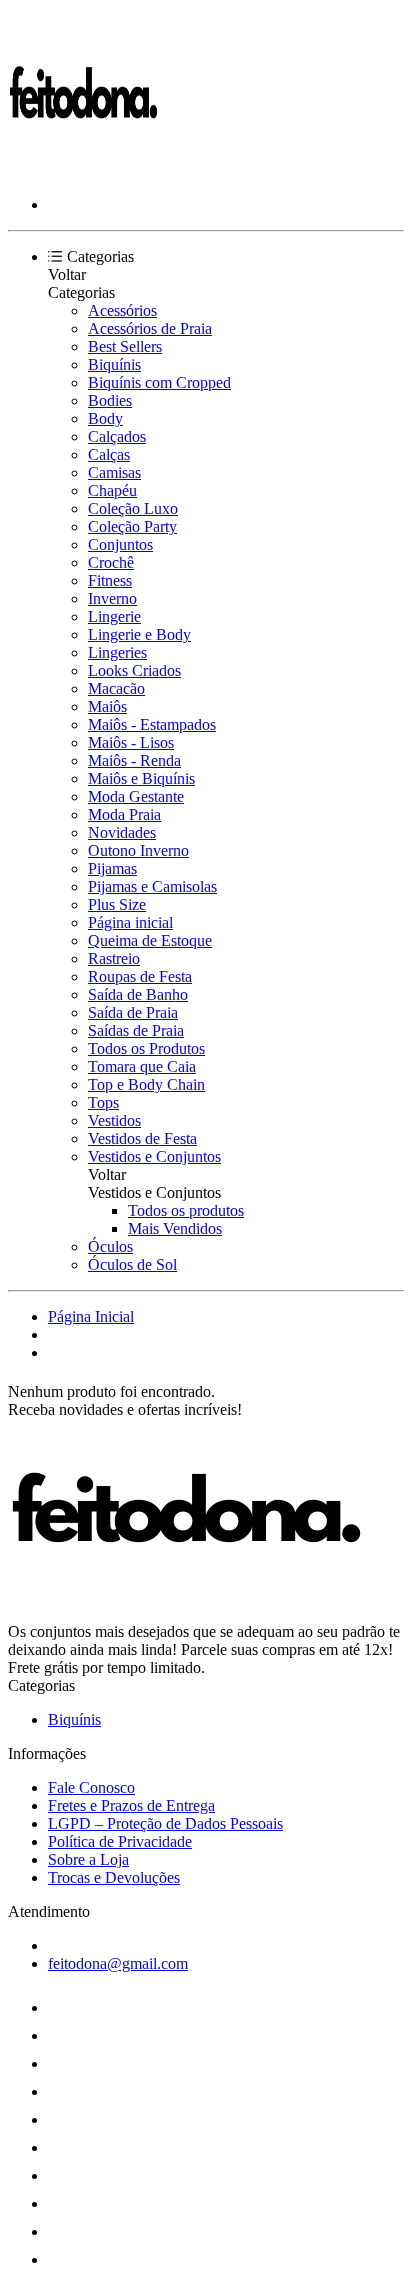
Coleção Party (132, 526)
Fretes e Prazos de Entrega (131, 1805)
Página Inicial (91, 1316)
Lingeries (117, 652)
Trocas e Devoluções (114, 1877)
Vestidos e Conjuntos (154, 1156)
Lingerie (114, 616)
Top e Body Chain (146, 1084)
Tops (103, 1102)
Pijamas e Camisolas (152, 886)
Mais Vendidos (175, 1228)
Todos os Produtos (146, 1048)
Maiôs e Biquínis (141, 778)
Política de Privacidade (120, 1841)
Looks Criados (134, 670)
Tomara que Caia (142, 1066)
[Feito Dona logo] (83, 170)
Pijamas (112, 868)
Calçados (117, 436)
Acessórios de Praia (150, 328)
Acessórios (122, 310)
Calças (109, 454)
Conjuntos (120, 544)
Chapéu (112, 490)
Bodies (110, 400)
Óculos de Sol (132, 1264)
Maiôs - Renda (134, 760)
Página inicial (130, 922)
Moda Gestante (136, 796)
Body (105, 418)
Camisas (114, 472)
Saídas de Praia (136, 1030)
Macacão (116, 688)
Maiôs (107, 706)
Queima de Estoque (150, 940)
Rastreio (114, 958)
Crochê (111, 562)
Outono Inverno (138, 850)
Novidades (122, 832)
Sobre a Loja (88, 1859)
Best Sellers (125, 346)
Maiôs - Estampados (152, 724)
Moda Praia (124, 814)
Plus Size (117, 904)
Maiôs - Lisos (131, 742)
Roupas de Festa (140, 976)
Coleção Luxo (133, 508)
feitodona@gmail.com (118, 1963)
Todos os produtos (186, 1210)
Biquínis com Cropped (159, 382)
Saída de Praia (133, 1012)
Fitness (110, 580)
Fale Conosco (91, 1787)
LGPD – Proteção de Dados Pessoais (165, 1823)
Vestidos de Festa (142, 1138)
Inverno (112, 598)
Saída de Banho (138, 994)
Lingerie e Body (139, 634)
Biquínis (114, 364)
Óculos (110, 1246)
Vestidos (114, 1120)
